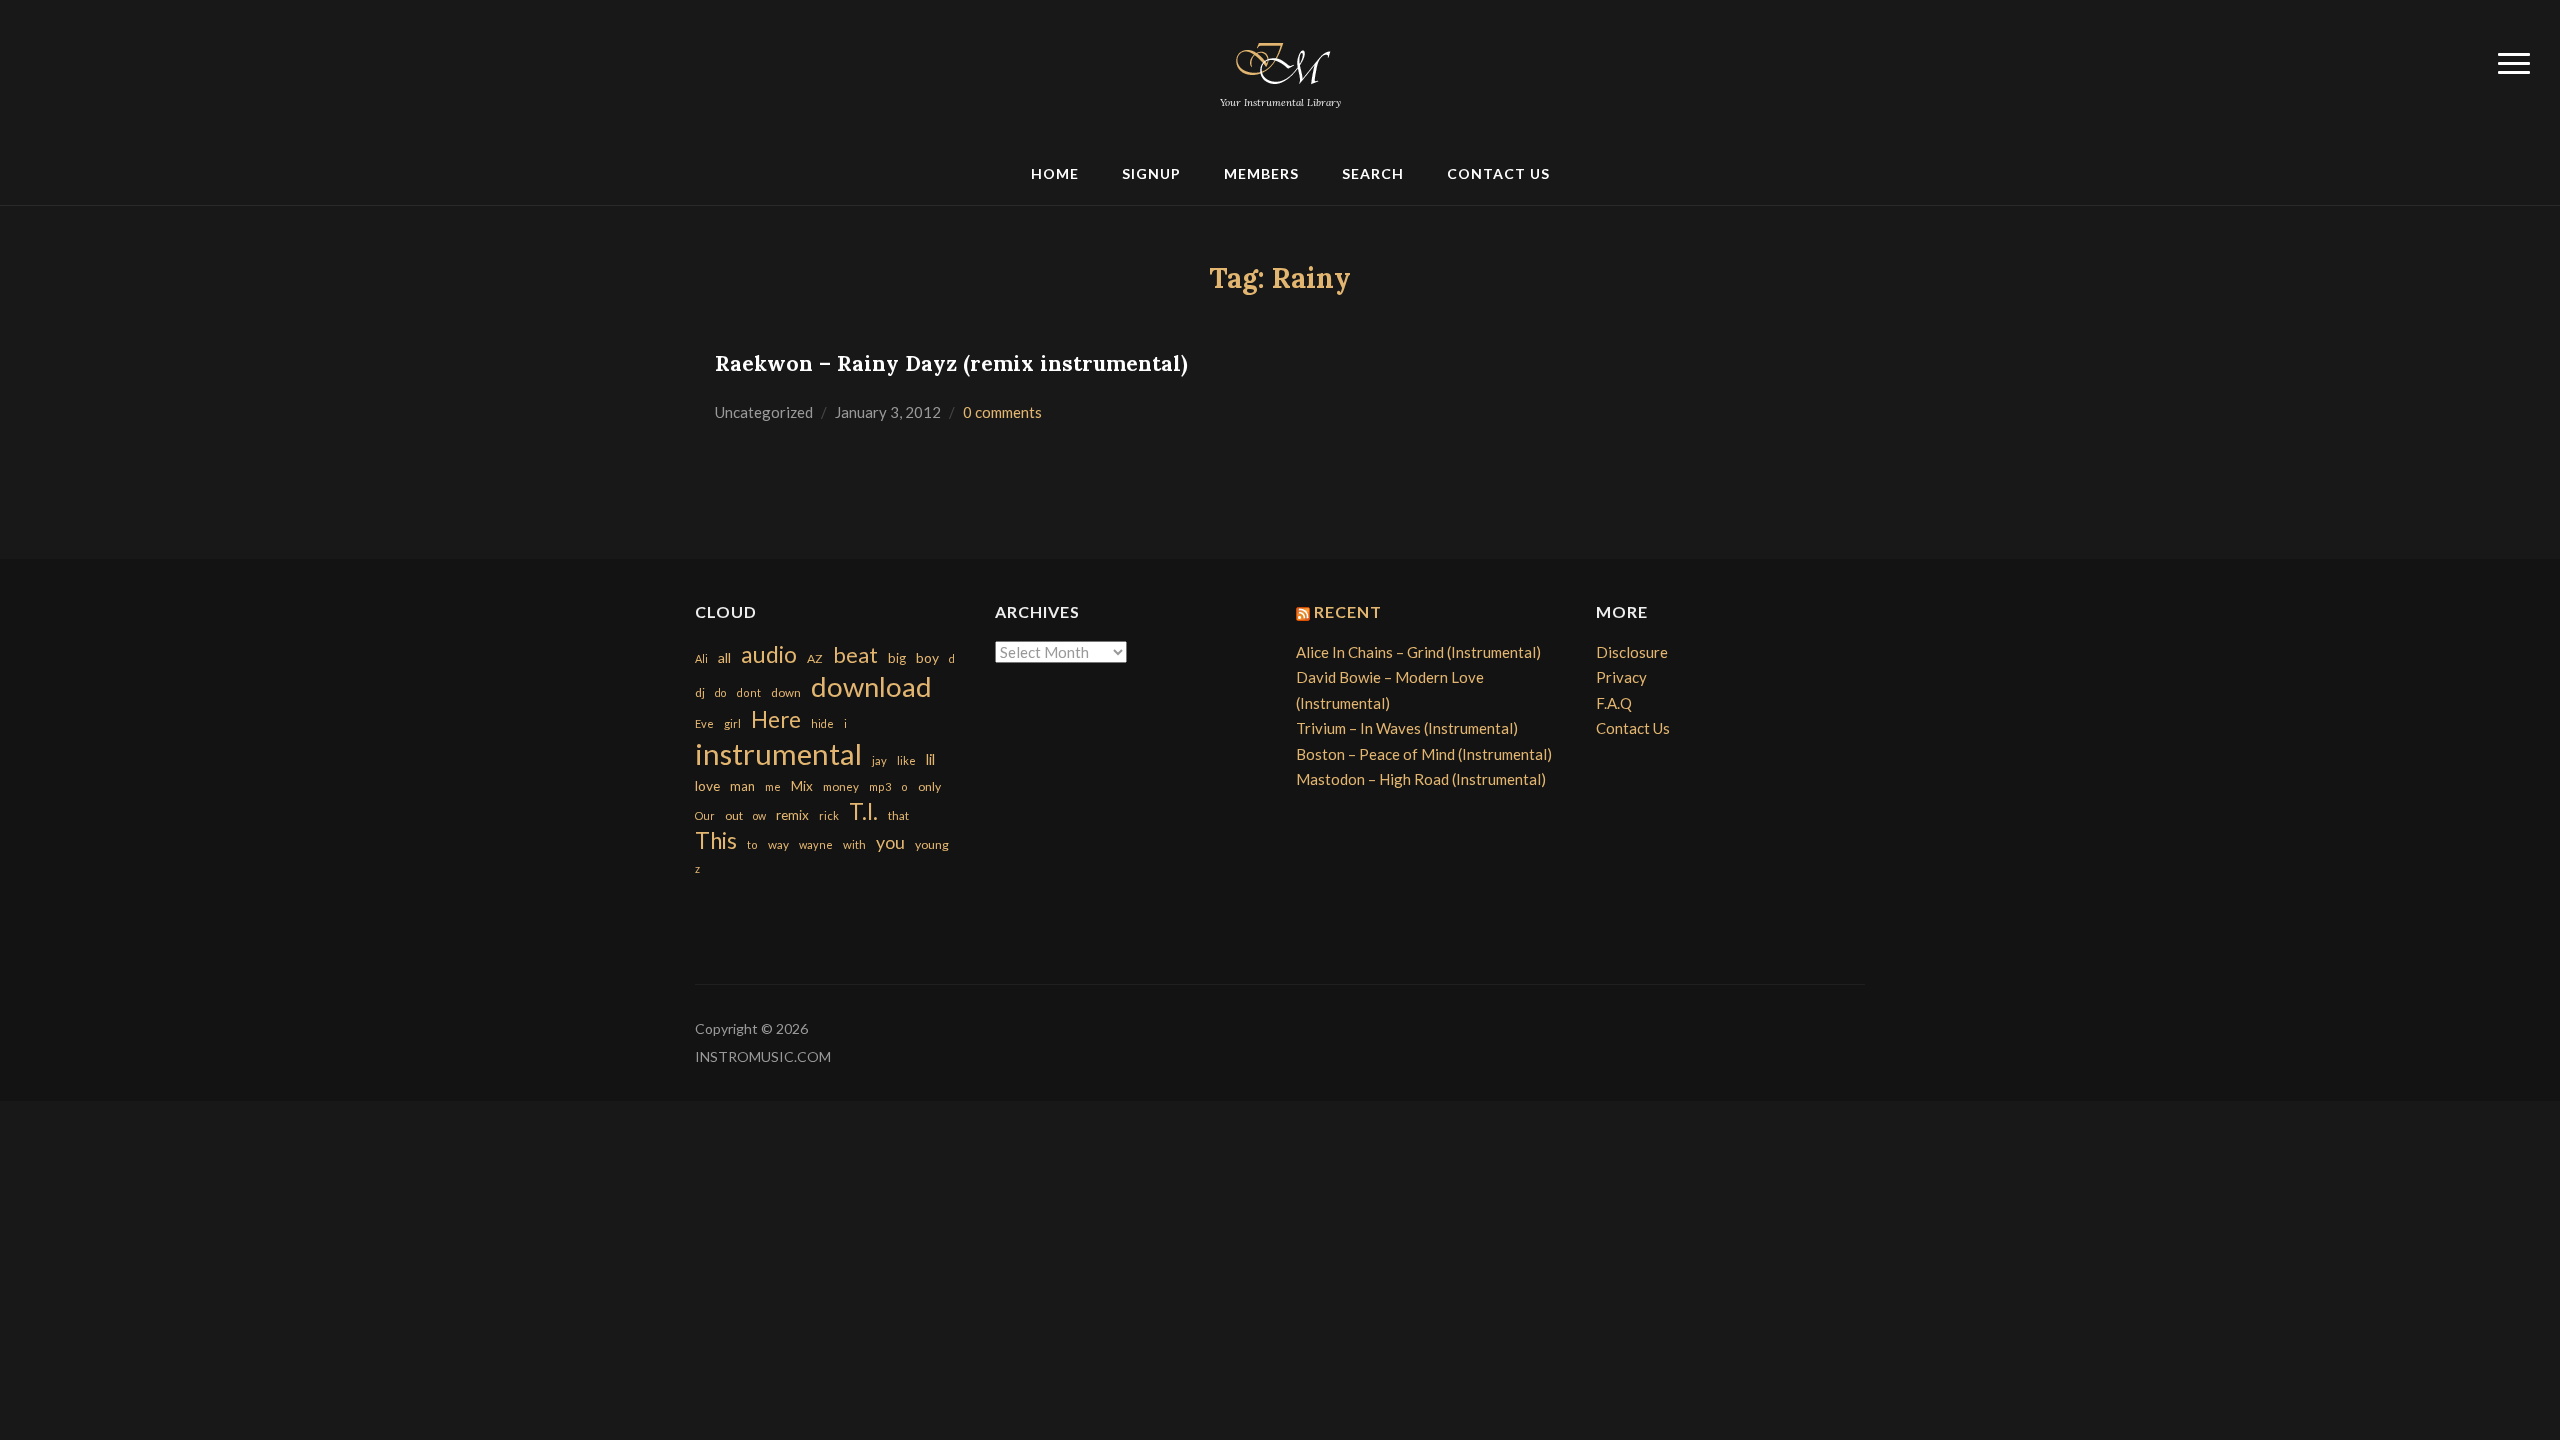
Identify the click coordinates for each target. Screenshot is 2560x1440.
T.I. (863, 811)
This (716, 840)
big (897, 658)
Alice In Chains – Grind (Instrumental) (1418, 652)
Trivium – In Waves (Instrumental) (1407, 728)
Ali (701, 658)
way (778, 844)
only (929, 786)
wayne (816, 844)
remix (792, 815)
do (720, 692)
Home (1055, 173)
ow (759, 815)
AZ (815, 658)
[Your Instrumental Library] (1280, 60)
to (752, 844)
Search (1373, 173)
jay (879, 760)
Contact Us (1498, 173)
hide (822, 723)
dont (748, 692)
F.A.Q (1614, 703)
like (906, 760)
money (841, 786)
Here (776, 719)
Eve (704, 723)
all (724, 657)
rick (829, 815)
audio (769, 654)
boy (927, 657)
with (854, 844)
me (773, 786)
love (707, 785)
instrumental (778, 753)
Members (1261, 173)
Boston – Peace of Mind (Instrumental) (1424, 754)
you (890, 842)
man (742, 786)
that (898, 815)
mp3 (880, 786)
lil (930, 759)
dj (700, 692)
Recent (1348, 611)
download (871, 686)
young (932, 844)
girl (732, 723)
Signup (1151, 173)
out (734, 815)
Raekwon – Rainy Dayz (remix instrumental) (951, 363)
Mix (802, 786)
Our (705, 815)
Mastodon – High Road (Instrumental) (1421, 779)
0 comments (1002, 412)
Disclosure (1632, 652)
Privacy (1621, 677)
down (786, 692)
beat (855, 655)
